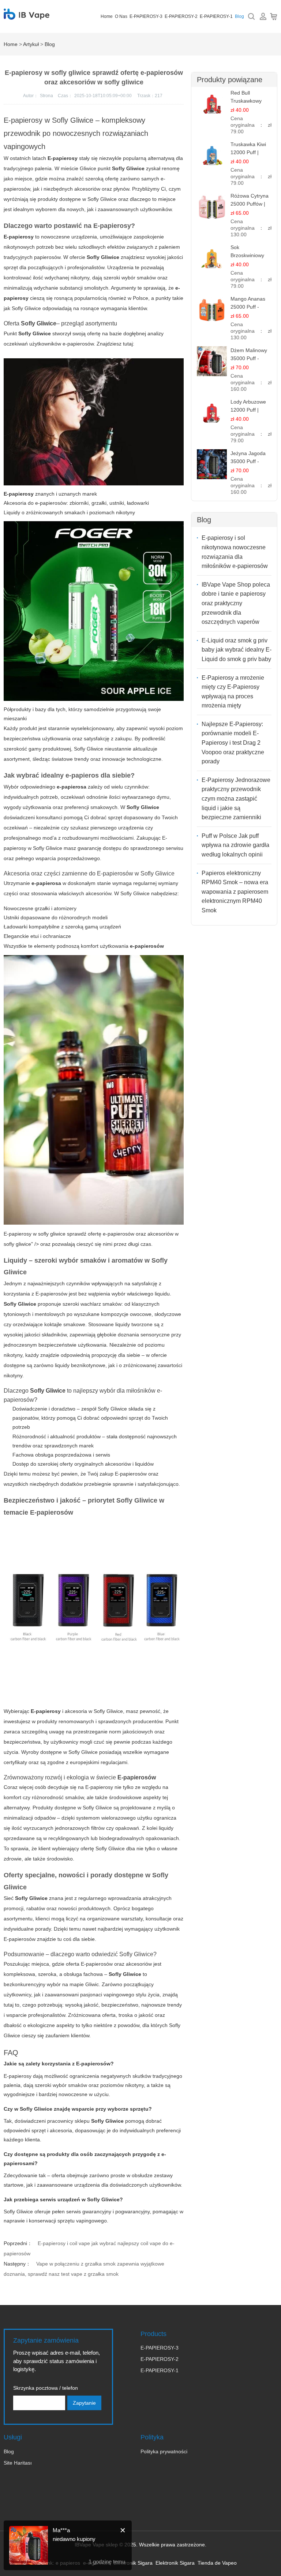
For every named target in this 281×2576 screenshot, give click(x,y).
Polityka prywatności (164, 2451)
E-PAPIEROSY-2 (181, 16)
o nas (121, 16)
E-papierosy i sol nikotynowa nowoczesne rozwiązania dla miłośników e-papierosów (235, 552)
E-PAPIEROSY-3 (146, 16)
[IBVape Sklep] (27, 16)
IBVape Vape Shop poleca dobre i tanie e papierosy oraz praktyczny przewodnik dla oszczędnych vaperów (236, 603)
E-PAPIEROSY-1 (216, 16)
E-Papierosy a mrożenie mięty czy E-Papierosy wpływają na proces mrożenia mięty (233, 692)
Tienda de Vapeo (217, 2563)
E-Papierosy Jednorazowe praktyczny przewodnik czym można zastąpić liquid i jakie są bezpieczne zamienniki (236, 799)
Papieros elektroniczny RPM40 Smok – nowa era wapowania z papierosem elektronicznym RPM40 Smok (235, 892)
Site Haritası (18, 2463)
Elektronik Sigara (133, 2563)
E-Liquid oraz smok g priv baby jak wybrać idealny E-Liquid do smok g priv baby (237, 650)
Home (107, 16)
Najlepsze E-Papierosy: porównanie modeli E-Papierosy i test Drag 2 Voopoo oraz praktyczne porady (233, 743)
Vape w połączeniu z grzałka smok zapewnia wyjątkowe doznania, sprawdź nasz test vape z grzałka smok (84, 2269)
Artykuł (31, 44)
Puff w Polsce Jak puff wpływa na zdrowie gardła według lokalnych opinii (235, 845)
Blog (239, 16)
